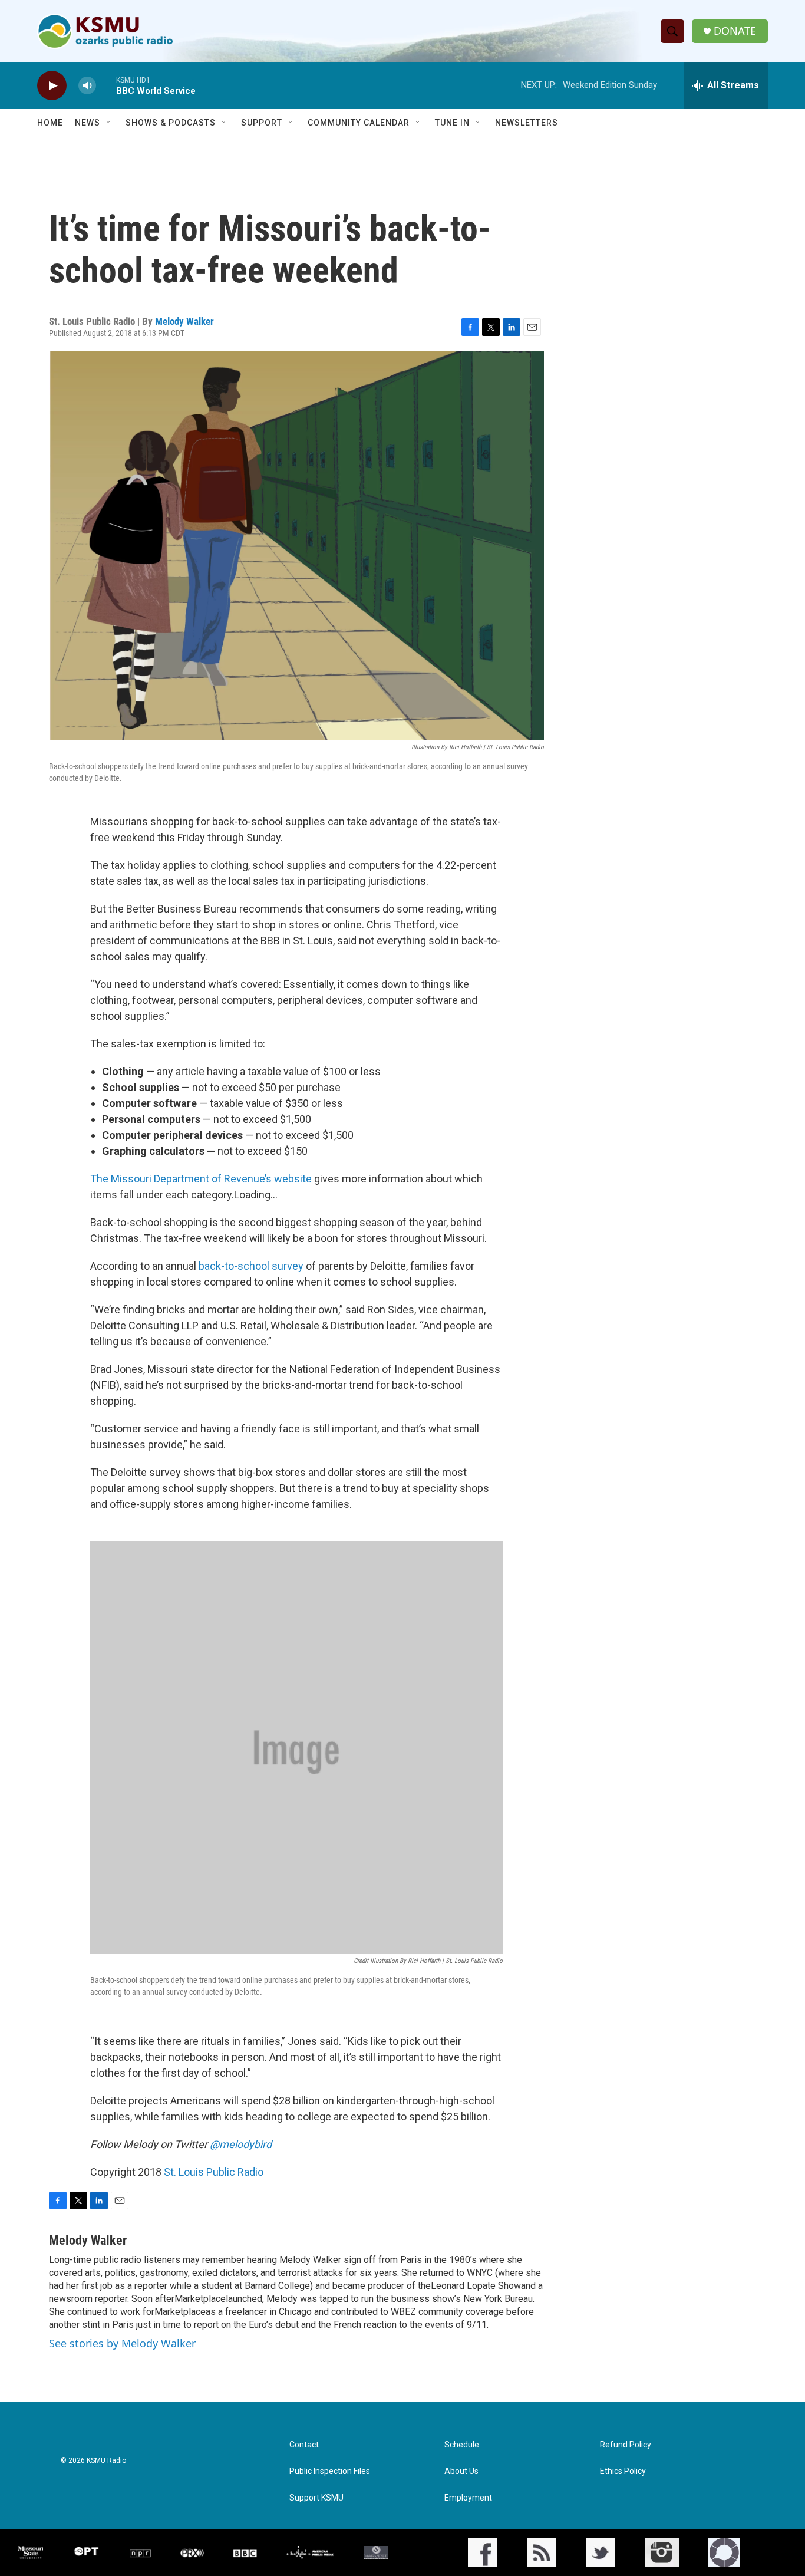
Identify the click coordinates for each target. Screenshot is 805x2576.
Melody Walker (184, 321)
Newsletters (527, 123)
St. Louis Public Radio (214, 2172)
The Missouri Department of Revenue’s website (202, 1179)
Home (50, 123)
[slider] (106, 85)
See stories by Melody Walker (122, 2343)
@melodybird (241, 2144)
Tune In (452, 123)
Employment (468, 2498)
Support (262, 123)
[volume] (87, 86)
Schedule (462, 2445)
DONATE (735, 31)
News (88, 123)
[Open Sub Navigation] (109, 123)
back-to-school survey (252, 1266)
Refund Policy (626, 2445)
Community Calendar (359, 123)
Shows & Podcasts (171, 123)
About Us (461, 2471)
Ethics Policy (623, 2471)
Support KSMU (316, 2498)
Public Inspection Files (330, 2471)
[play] (52, 86)
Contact (304, 2445)
